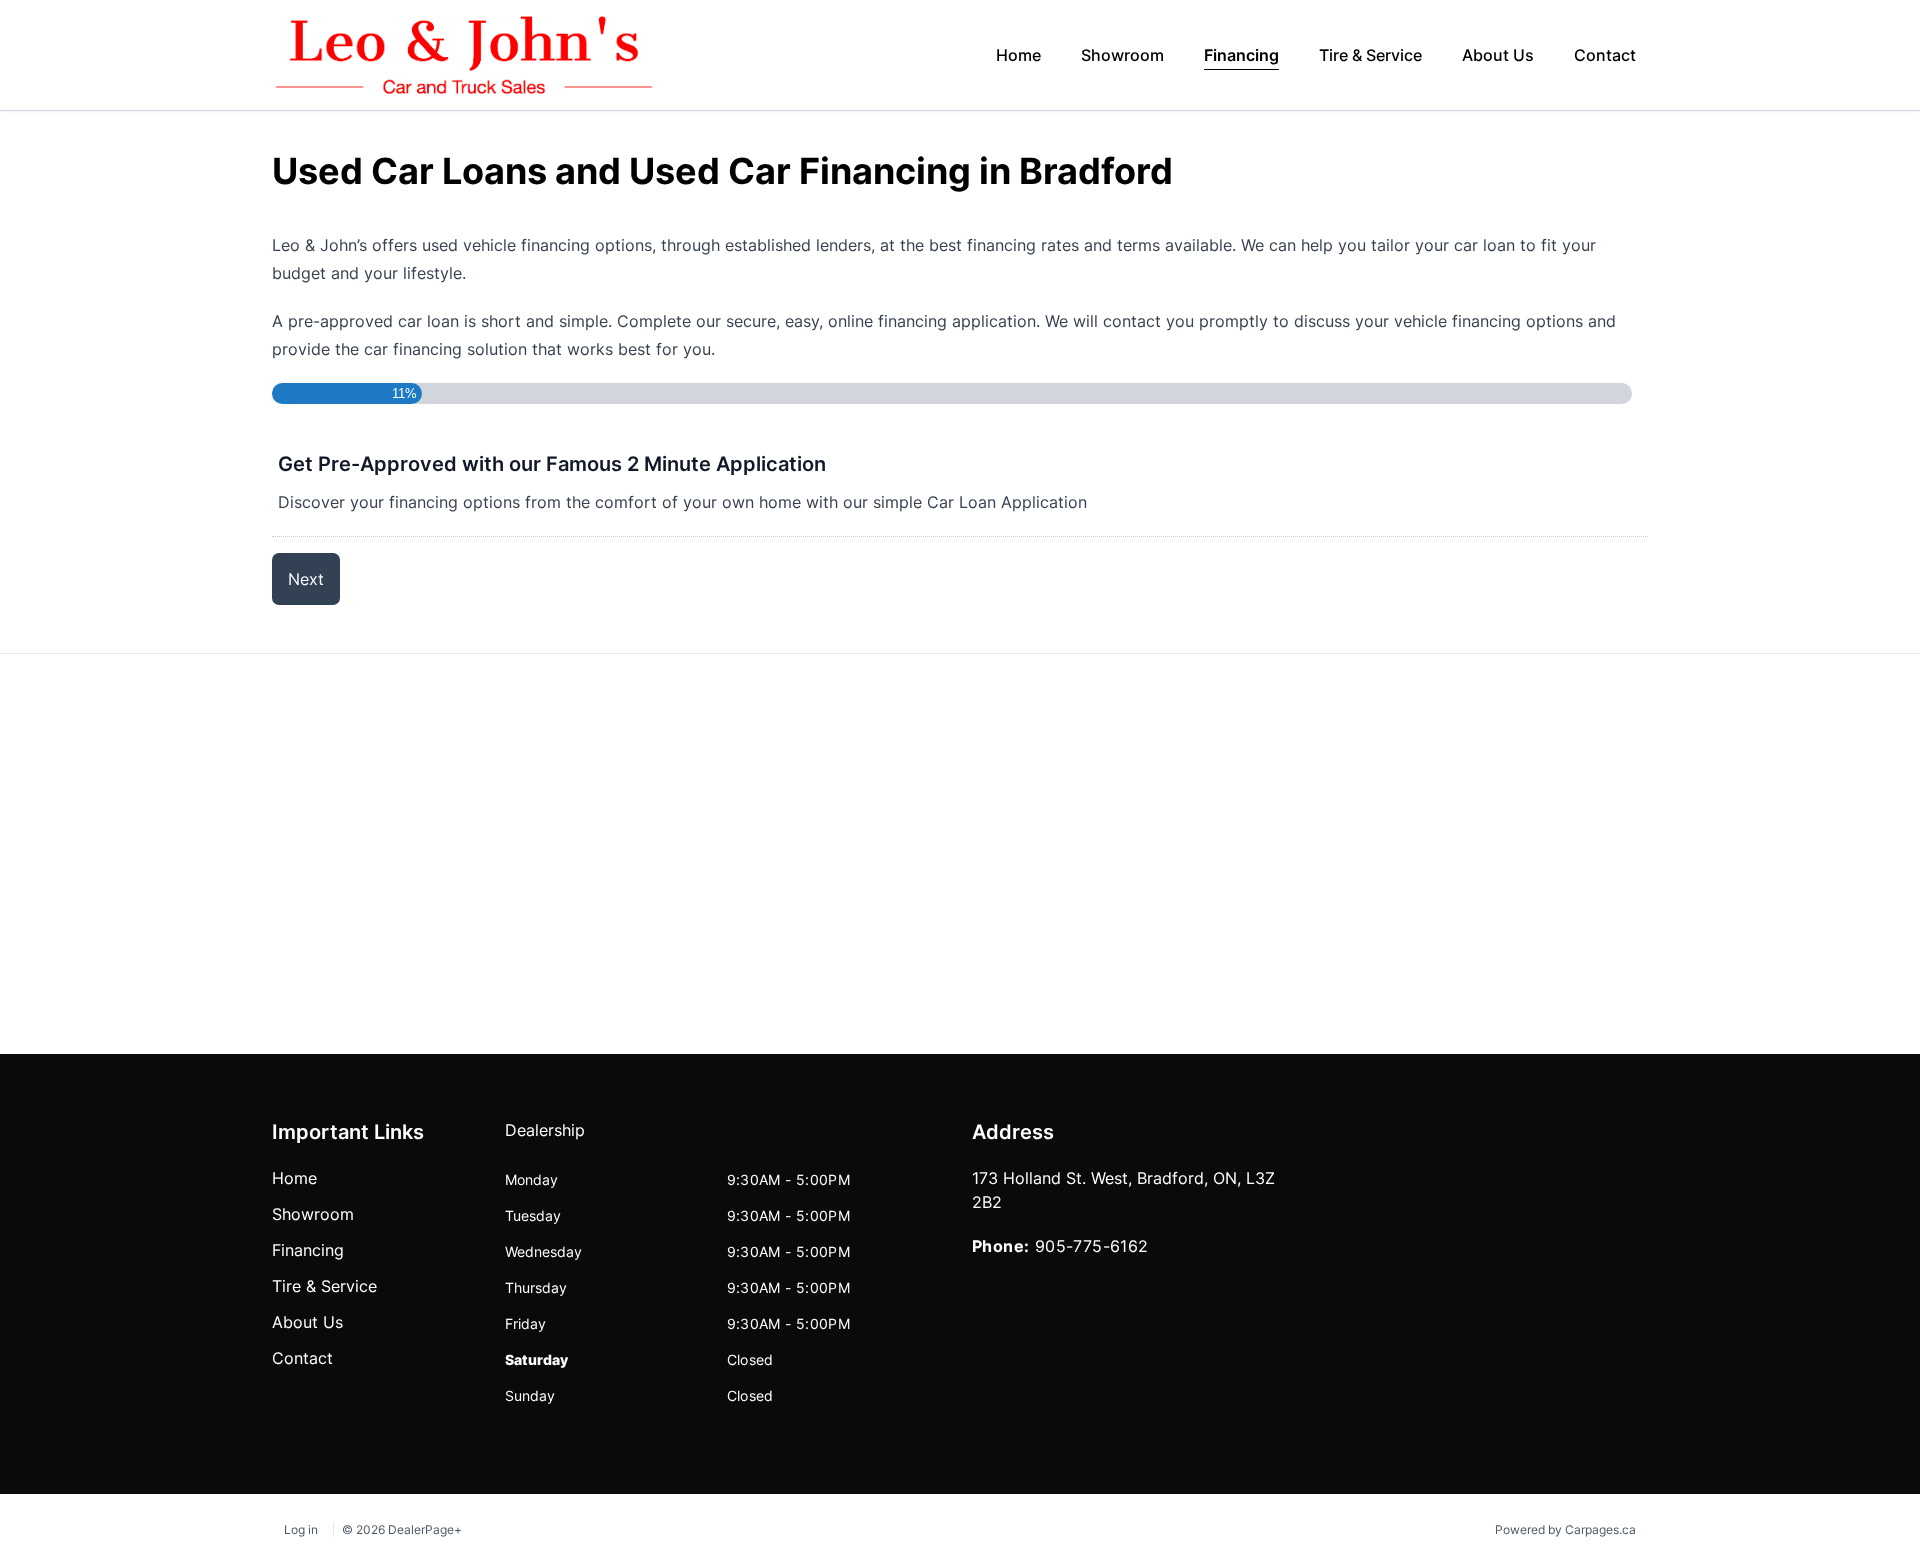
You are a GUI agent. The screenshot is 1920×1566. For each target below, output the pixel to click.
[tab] (545, 1140)
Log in (301, 1529)
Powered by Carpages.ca (1565, 1529)
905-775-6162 (1092, 1246)
